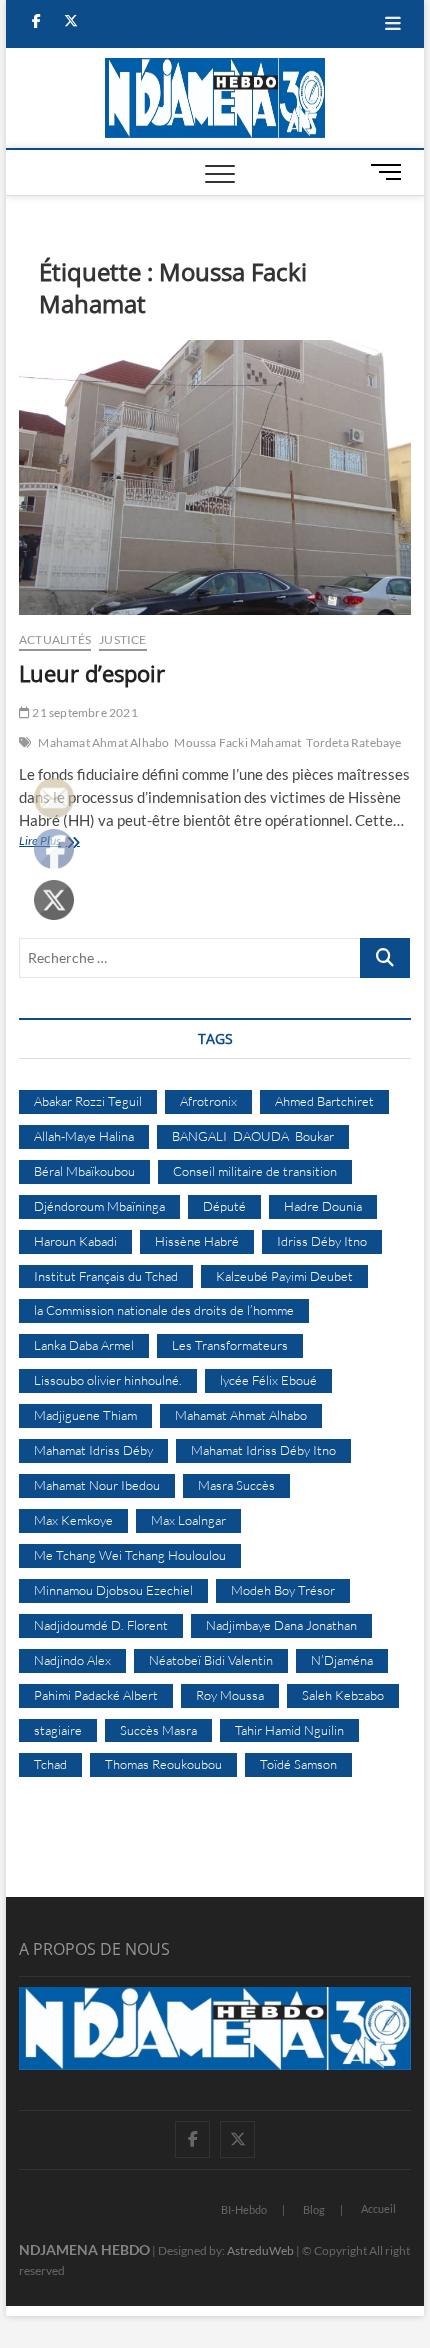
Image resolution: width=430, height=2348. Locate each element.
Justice (122, 639)
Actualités (55, 639)
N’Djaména (342, 1660)
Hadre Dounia (323, 1206)
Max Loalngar (188, 1520)
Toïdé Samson (298, 1764)
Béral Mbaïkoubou (84, 1171)
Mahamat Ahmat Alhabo (103, 742)
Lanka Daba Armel (84, 1345)
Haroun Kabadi (75, 1241)
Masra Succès (236, 1485)
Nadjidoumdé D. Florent (101, 1625)
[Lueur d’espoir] (215, 477)
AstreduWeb (260, 2250)
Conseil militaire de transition (255, 1171)
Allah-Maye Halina (84, 1136)
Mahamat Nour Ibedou (97, 1485)
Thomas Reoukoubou (163, 1764)
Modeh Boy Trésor (283, 1590)
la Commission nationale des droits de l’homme (164, 1310)
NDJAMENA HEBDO (84, 2249)
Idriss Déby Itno (322, 1241)
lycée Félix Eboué (268, 1380)
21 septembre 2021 (84, 712)
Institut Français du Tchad (106, 1276)
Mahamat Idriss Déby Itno (263, 1450)
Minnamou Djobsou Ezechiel (113, 1590)
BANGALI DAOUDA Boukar (253, 1136)
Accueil (378, 2208)
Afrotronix (208, 1101)
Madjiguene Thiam (85, 1415)
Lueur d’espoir (92, 673)
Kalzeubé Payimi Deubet (284, 1276)
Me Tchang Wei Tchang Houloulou (130, 1555)
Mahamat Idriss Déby (93, 1450)
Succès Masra (158, 1730)
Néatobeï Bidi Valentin (211, 1660)
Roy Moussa (230, 1695)
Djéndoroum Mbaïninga (99, 1206)
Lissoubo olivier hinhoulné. (108, 1380)
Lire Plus (58, 842)
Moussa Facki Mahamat (237, 742)
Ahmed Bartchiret (324, 1101)
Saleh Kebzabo (343, 1695)
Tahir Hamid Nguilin (289, 1730)
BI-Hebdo (244, 2209)
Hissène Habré (197, 1241)
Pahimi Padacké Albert (96, 1695)
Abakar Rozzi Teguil (88, 1101)
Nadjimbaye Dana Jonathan (281, 1625)
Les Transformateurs (230, 1345)
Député (224, 1206)
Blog (314, 2209)
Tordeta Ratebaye (353, 742)
